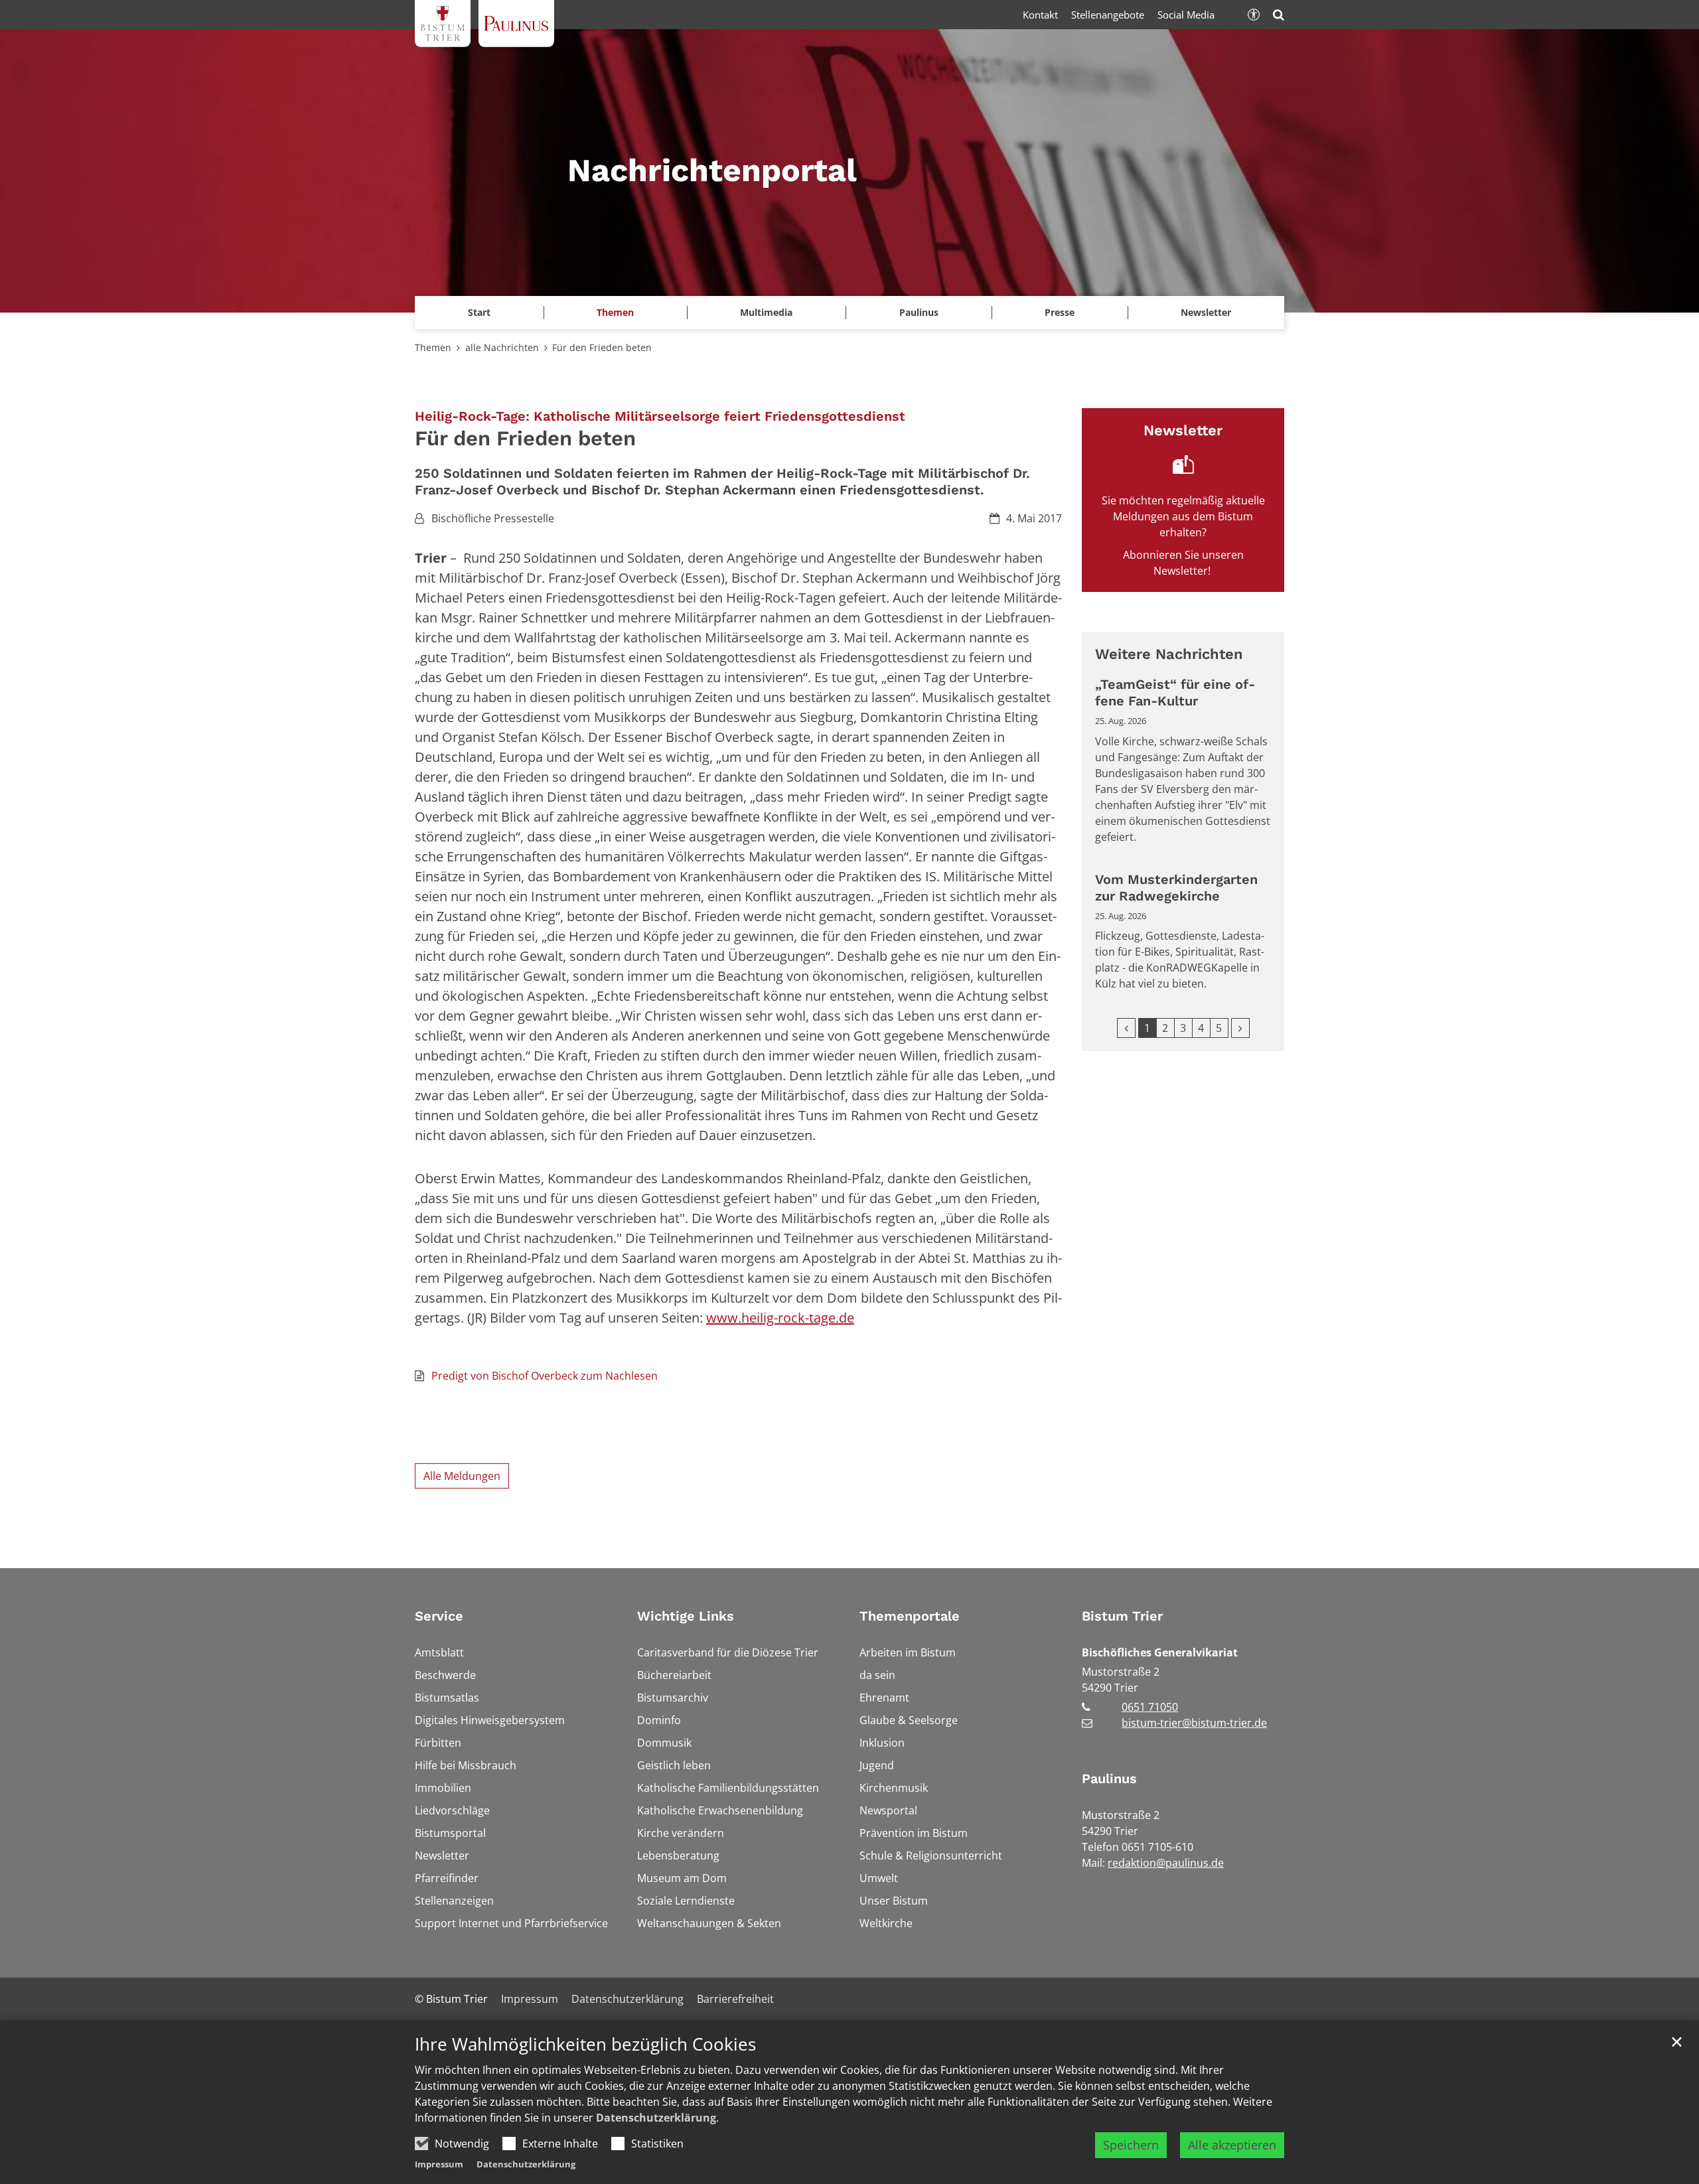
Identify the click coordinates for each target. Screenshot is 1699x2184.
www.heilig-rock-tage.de (780, 1318)
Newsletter (1206, 312)
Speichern (1131, 2145)
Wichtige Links (686, 1616)
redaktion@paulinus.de (1166, 1863)
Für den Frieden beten (602, 347)
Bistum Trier (1122, 1616)
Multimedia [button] (766, 312)
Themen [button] (615, 312)
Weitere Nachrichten (1169, 654)
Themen (433, 347)
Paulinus (1109, 1779)
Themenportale (910, 1616)
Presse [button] (1060, 312)
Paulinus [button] (919, 312)
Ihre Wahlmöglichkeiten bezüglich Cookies (585, 2044)
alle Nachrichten (502, 347)
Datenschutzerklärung (656, 2118)
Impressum (439, 2164)
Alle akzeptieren (1232, 2145)
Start (479, 312)
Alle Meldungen (462, 1476)
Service (439, 1616)
